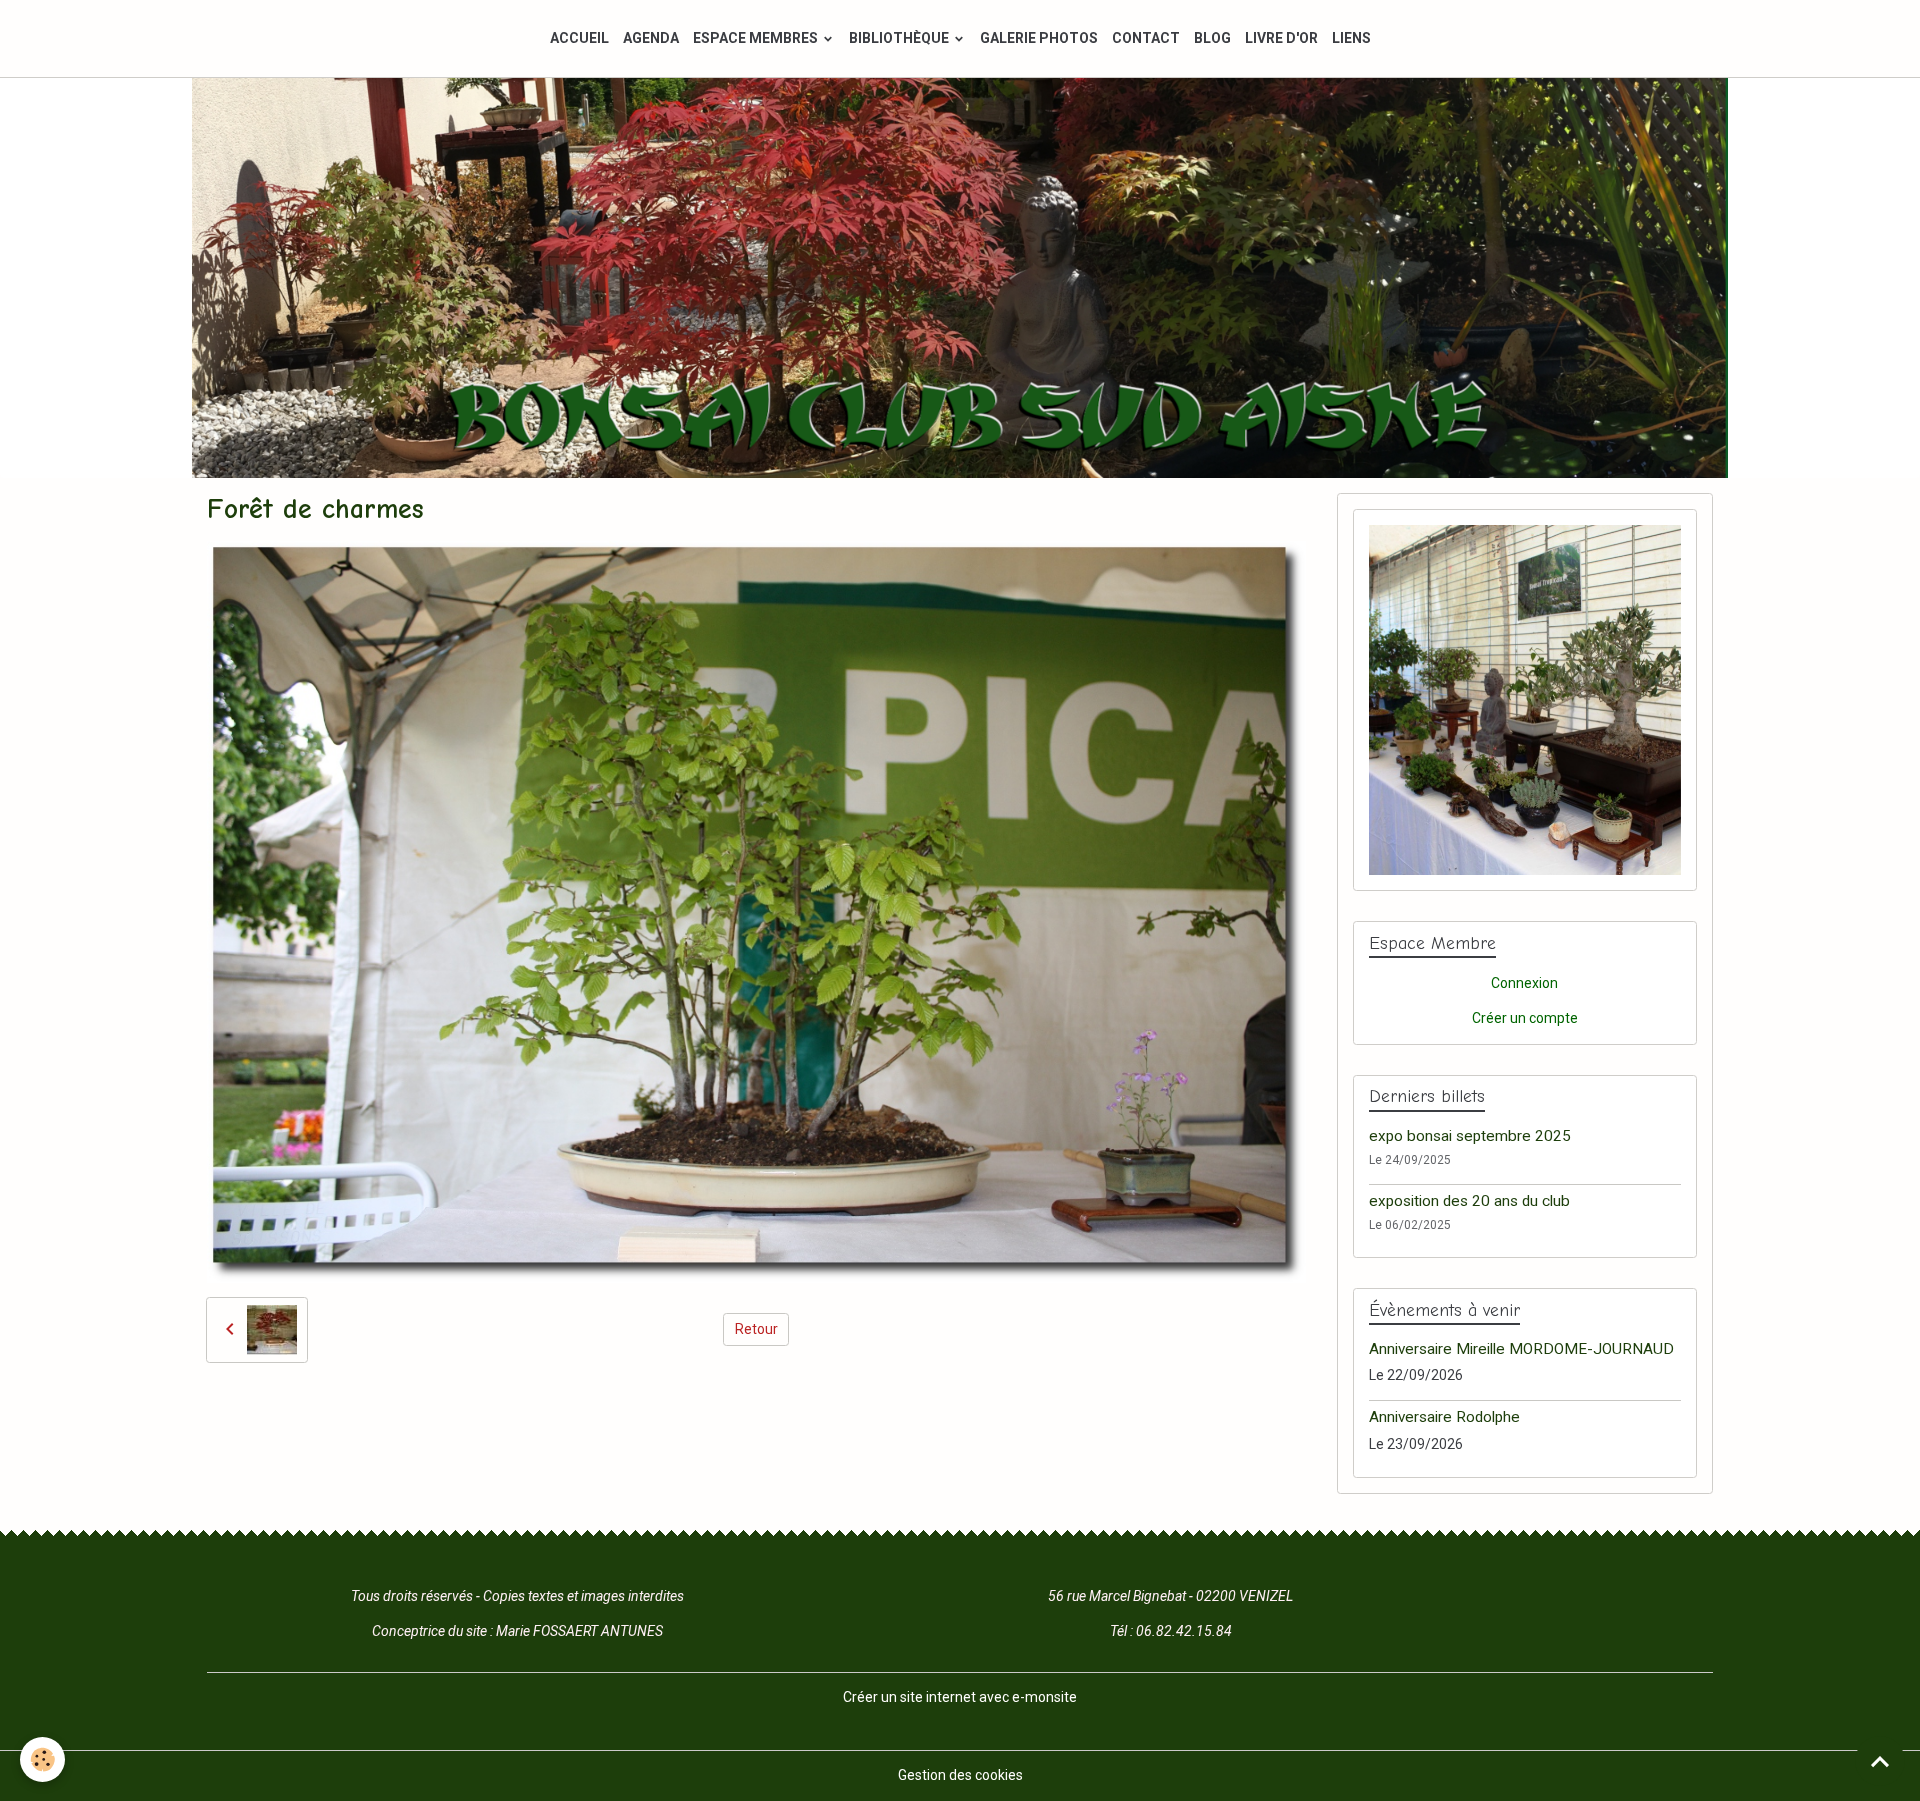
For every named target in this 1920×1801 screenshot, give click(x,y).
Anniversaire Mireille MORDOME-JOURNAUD (1521, 1349)
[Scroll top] (1880, 1761)
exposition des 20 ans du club (1469, 1201)
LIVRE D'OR (1281, 38)
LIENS (1351, 38)
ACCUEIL (579, 38)
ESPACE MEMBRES (757, 38)
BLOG (1212, 38)
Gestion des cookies (960, 1775)
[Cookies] (42, 1759)
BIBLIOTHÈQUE (900, 38)
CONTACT (1146, 38)
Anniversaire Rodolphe (1444, 1417)
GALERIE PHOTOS (1039, 38)
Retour (756, 1329)
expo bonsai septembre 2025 (1470, 1136)
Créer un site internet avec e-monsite (960, 1697)
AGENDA (651, 38)
